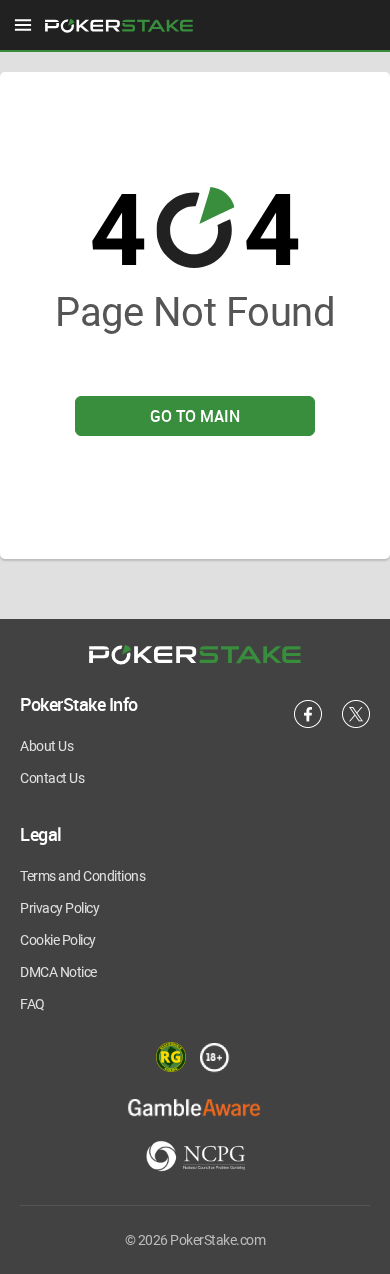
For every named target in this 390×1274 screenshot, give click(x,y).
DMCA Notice (58, 972)
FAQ (32, 1004)
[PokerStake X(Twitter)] (356, 724)
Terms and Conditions (82, 876)
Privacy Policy (59, 908)
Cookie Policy (58, 940)
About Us (46, 746)
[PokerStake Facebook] (308, 724)
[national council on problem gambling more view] (195, 1157)
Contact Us (52, 778)
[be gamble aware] (195, 1106)
